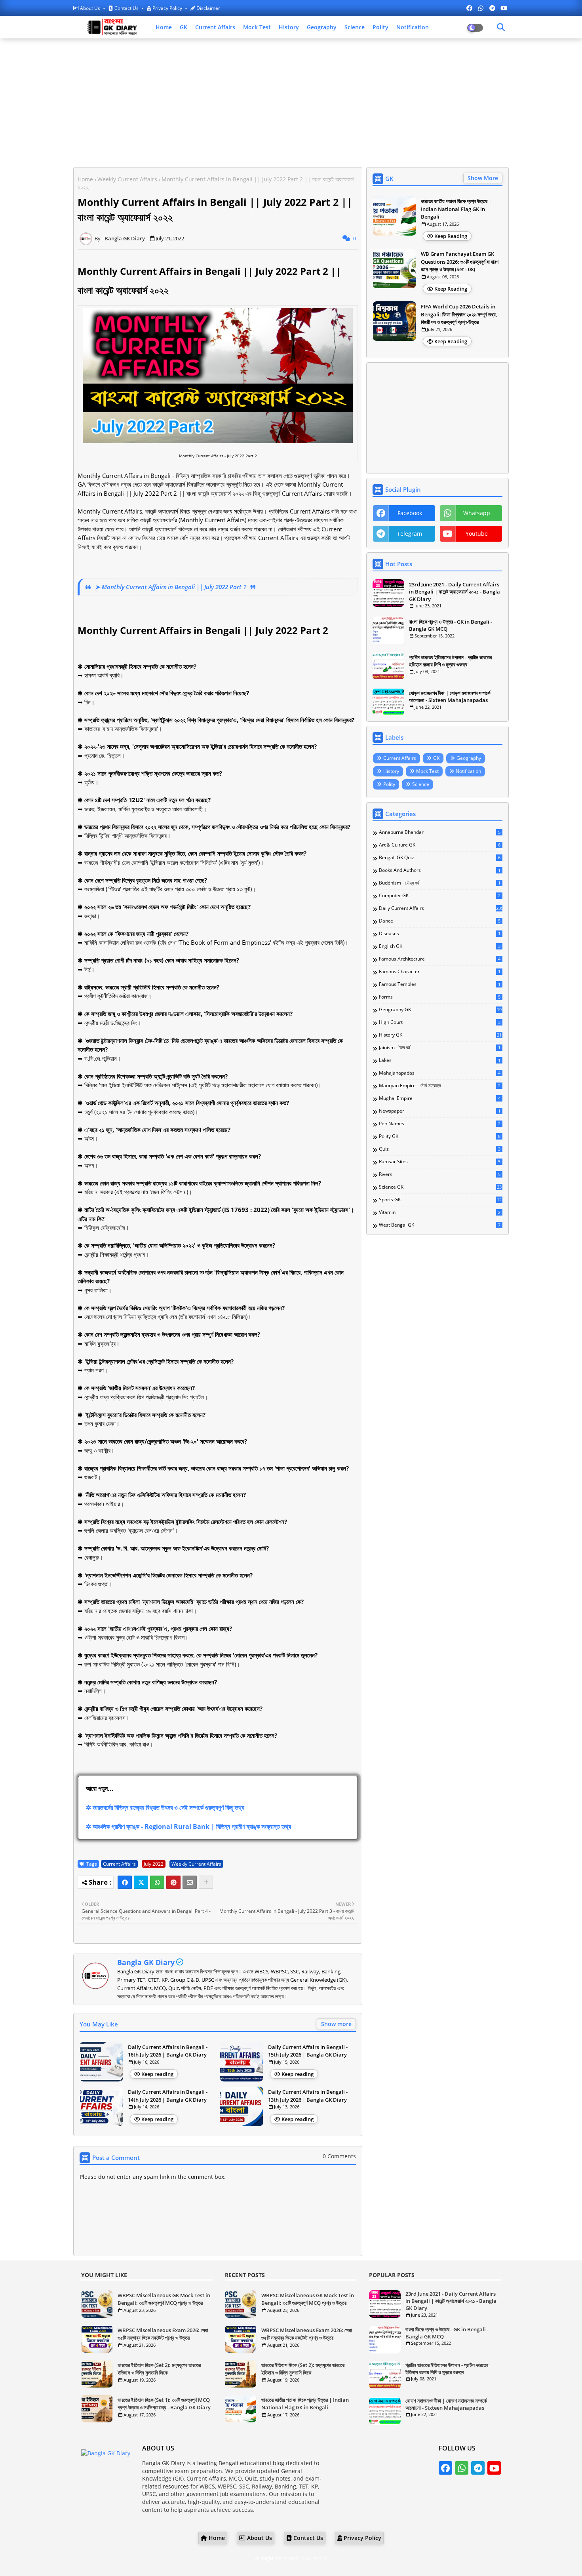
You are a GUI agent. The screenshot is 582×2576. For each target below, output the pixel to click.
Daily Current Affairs (441, 908)
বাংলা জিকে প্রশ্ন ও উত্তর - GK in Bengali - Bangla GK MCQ (451, 625)
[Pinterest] (173, 1882)
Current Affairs (215, 27)
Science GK (440, 1187)
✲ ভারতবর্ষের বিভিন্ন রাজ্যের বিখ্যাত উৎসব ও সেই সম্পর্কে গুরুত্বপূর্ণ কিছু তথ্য (165, 1807)
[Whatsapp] (157, 1882)
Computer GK (440, 896)
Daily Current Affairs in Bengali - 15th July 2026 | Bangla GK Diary (308, 2051)
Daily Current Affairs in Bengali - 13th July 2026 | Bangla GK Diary (308, 2096)
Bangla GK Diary (146, 1962)
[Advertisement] (291, 102)
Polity (380, 27)
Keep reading (157, 2074)
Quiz (440, 1149)
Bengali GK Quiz (440, 858)
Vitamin (440, 1212)
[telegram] (492, 8)
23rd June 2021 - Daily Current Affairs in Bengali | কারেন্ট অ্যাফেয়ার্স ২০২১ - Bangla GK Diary (455, 592)
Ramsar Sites (440, 1162)
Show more (336, 2024)
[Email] (190, 1882)
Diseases (440, 934)
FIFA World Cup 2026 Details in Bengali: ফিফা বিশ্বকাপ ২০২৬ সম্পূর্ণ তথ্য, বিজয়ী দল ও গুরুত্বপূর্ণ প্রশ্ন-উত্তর (459, 314)
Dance (440, 921)
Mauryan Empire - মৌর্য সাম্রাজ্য (440, 1086)
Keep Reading (451, 236)
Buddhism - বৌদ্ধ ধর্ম (440, 883)
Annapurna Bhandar (440, 832)
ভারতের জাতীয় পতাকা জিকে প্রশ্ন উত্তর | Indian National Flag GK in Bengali (456, 209)
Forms (440, 997)
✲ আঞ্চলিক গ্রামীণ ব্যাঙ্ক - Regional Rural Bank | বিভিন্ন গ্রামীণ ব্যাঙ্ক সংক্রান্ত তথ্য (188, 1826)
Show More (483, 178)
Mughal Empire (440, 1098)
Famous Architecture (440, 959)
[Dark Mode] (501, 27)
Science (355, 27)
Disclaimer (208, 8)
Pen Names (440, 1124)
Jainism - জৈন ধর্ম (440, 1048)
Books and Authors (440, 870)
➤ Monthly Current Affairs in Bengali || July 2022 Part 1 (171, 587)
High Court (440, 1022)
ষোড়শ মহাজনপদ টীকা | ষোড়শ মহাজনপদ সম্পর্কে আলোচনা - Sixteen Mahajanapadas (450, 696)
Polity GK (440, 1136)
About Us (90, 8)
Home (164, 27)
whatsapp (477, 513)
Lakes (440, 1060)
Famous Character (440, 972)
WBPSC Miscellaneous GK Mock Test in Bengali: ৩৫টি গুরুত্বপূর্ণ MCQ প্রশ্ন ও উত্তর (164, 2299)
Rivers (440, 1174)
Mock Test (257, 27)
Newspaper (440, 1111)
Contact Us (126, 8)
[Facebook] (125, 1882)
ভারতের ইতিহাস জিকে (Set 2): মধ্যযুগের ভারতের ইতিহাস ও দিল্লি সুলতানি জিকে (159, 2369)
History (289, 27)
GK (184, 27)
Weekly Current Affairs (127, 179)
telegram (410, 534)
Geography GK (440, 1010)
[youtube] (504, 8)
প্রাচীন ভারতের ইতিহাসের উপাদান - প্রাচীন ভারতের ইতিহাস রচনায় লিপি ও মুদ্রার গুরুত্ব (450, 661)
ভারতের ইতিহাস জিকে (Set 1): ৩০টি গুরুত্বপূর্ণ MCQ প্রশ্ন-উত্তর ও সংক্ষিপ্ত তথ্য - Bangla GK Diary (164, 2404)
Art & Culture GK (440, 845)
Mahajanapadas (440, 1073)
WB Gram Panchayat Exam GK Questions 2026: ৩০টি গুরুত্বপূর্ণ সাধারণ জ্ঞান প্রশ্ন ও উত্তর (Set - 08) (460, 262)
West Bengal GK (440, 1225)
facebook (410, 513)
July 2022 (154, 1864)
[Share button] (206, 1882)
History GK (440, 1035)
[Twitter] (141, 1882)
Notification (413, 27)
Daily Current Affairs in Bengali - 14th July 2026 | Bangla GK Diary (168, 2096)
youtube (477, 534)
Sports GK (440, 1200)
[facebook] (469, 8)
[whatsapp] (481, 8)
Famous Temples (440, 984)
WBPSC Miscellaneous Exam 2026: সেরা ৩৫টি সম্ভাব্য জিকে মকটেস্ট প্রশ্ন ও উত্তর (163, 2334)
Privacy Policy (167, 8)
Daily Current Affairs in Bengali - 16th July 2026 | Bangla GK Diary (168, 2051)
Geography (322, 27)
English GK (440, 946)
